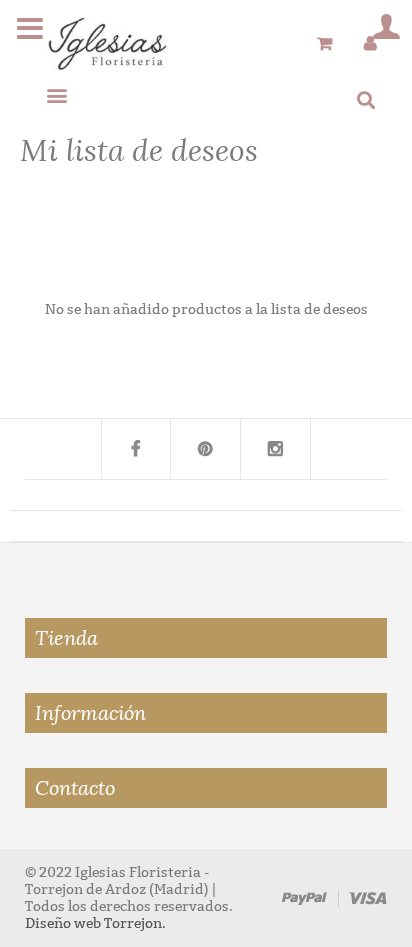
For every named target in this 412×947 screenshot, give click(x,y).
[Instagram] (276, 449)
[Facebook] (136, 449)
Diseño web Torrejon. (95, 923)
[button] (56, 94)
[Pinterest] (206, 449)
